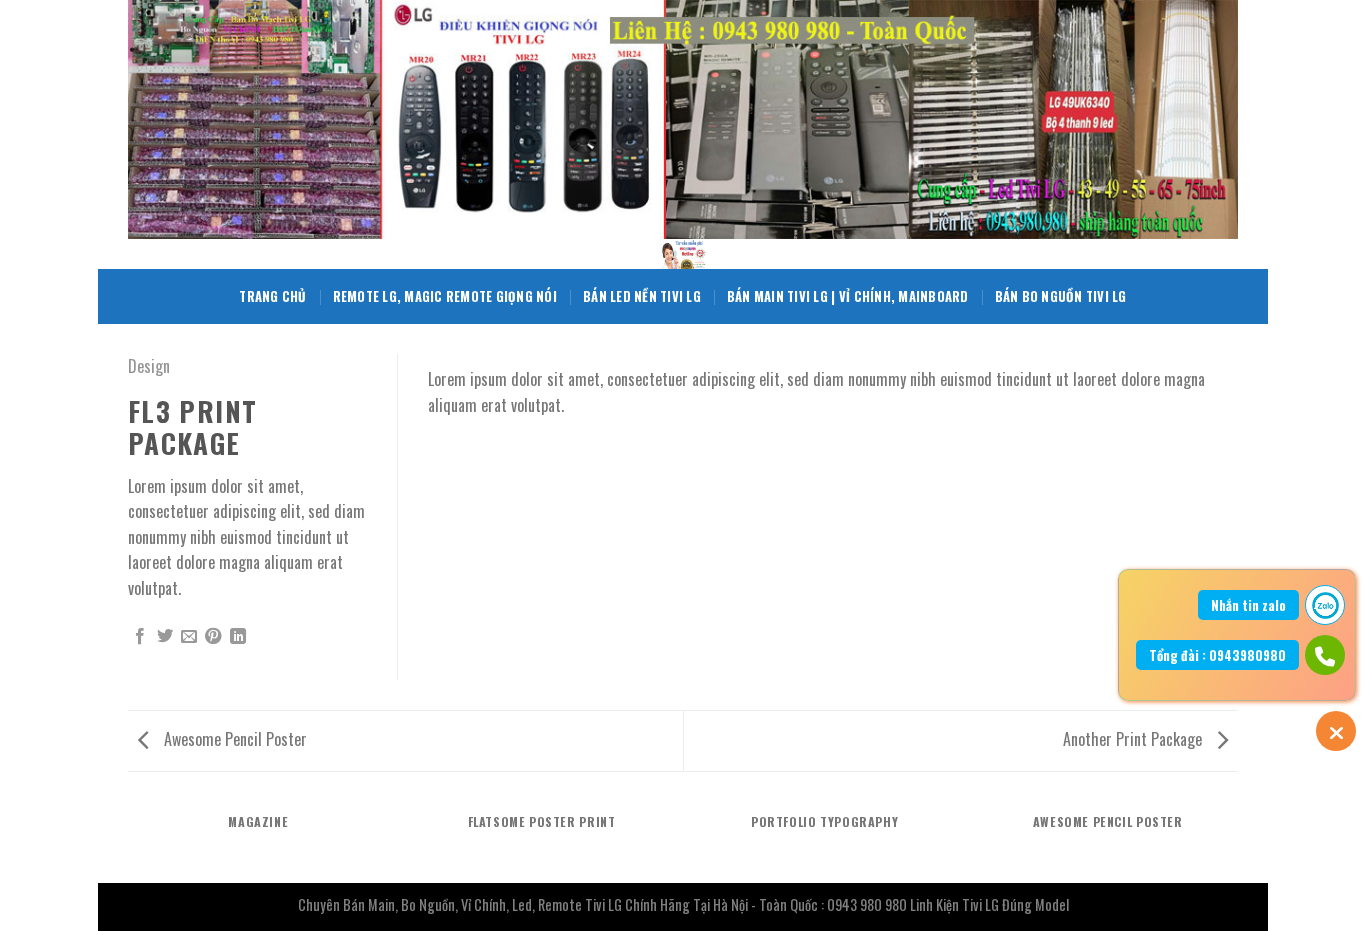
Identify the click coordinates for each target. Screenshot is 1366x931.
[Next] (1197, 373)
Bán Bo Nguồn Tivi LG (1061, 296)
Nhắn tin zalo (1248, 605)
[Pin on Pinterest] (213, 637)
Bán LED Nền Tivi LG (642, 296)
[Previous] (469, 373)
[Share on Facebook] (140, 637)
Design (149, 366)
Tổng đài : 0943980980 (1217, 655)
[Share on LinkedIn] (238, 637)
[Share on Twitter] (165, 637)
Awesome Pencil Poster (233, 739)
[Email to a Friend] (189, 637)
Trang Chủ (272, 296)
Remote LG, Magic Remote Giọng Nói (445, 296)
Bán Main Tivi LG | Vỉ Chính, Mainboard (848, 296)
